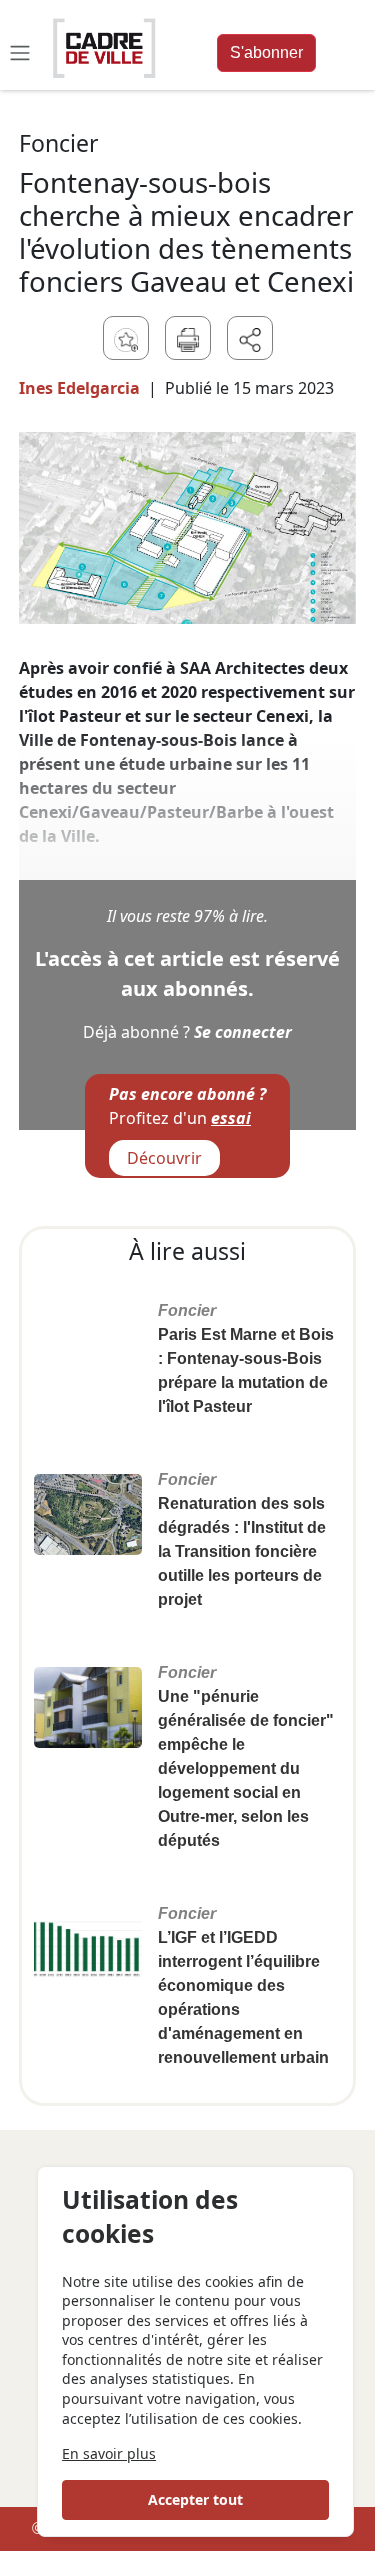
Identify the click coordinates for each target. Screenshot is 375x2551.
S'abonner (266, 52)
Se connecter (243, 1032)
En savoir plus (109, 2453)
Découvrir (164, 1158)
